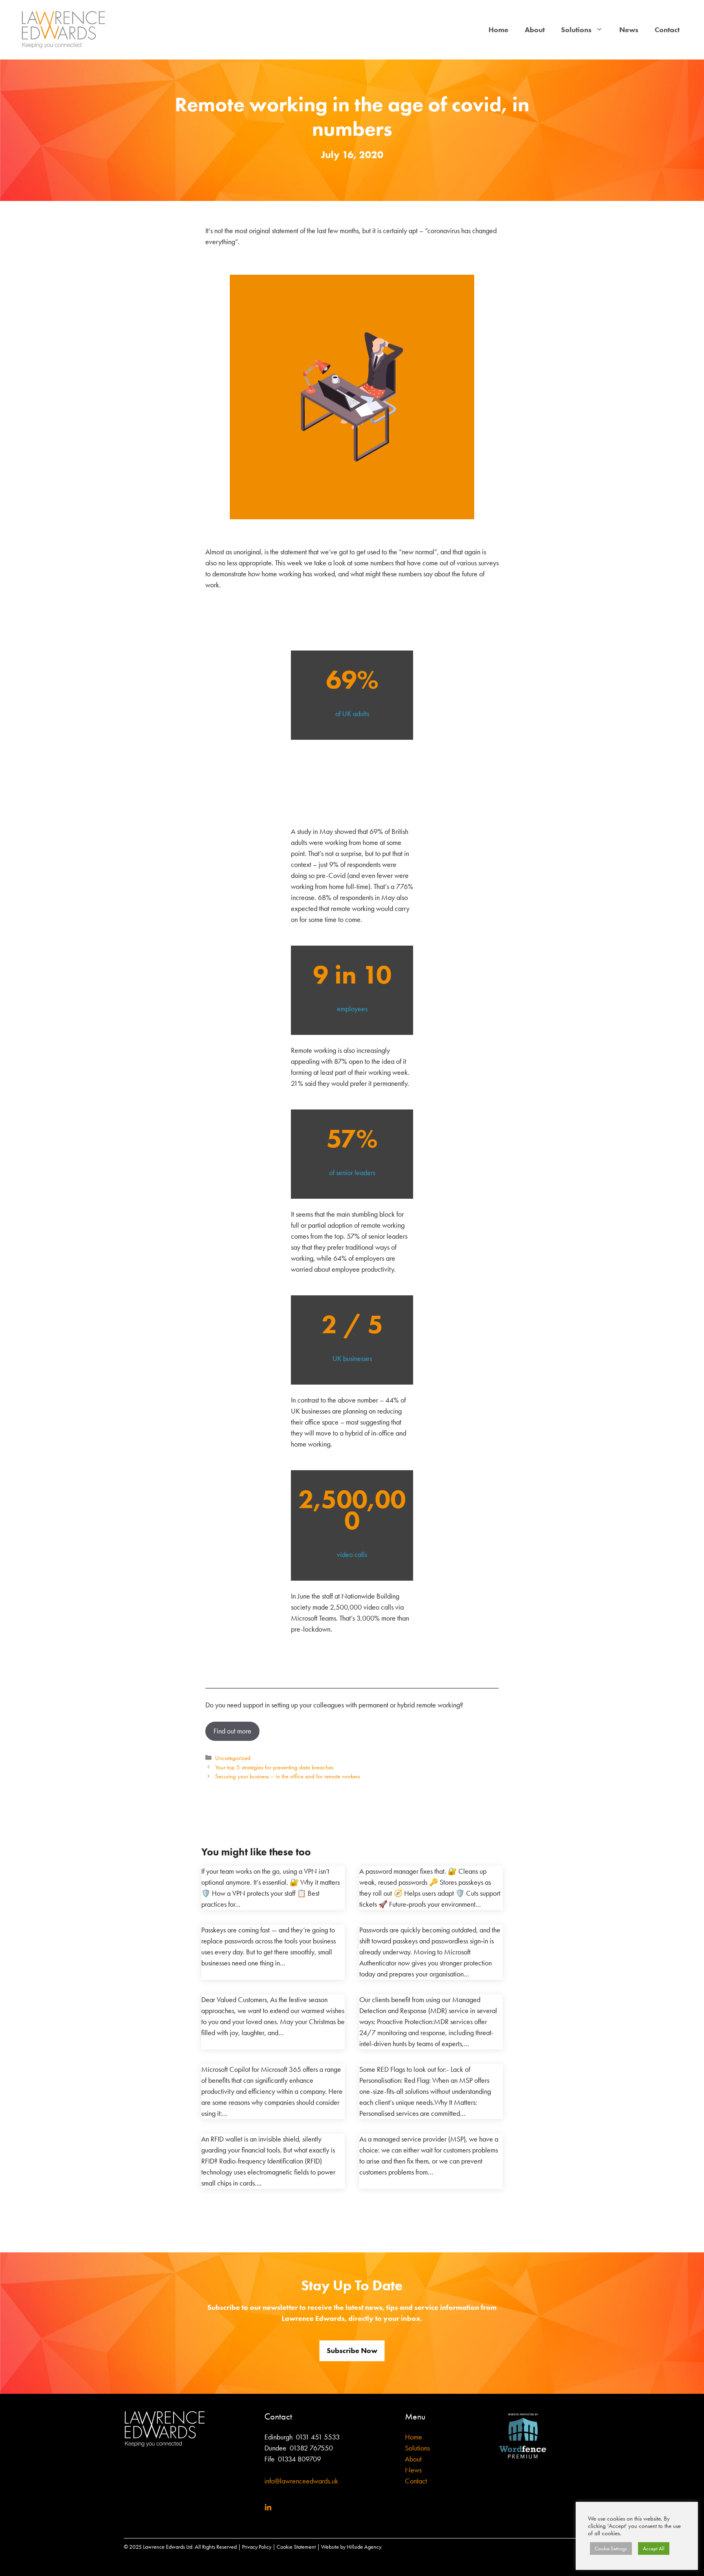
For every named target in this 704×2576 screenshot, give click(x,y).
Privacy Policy (257, 2547)
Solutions (576, 30)
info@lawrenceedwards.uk (301, 2481)
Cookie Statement (296, 2547)
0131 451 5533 (318, 2437)
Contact (667, 30)
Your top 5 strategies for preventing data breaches (274, 1767)
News (629, 30)
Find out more (232, 1731)
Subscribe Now (352, 2351)
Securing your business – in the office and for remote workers (287, 1776)
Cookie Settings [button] (611, 2548)
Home (498, 30)
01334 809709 (299, 2459)
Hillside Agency (364, 2547)
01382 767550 (311, 2448)
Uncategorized (233, 1758)
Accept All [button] (654, 2548)
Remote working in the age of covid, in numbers (352, 116)
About (535, 30)
